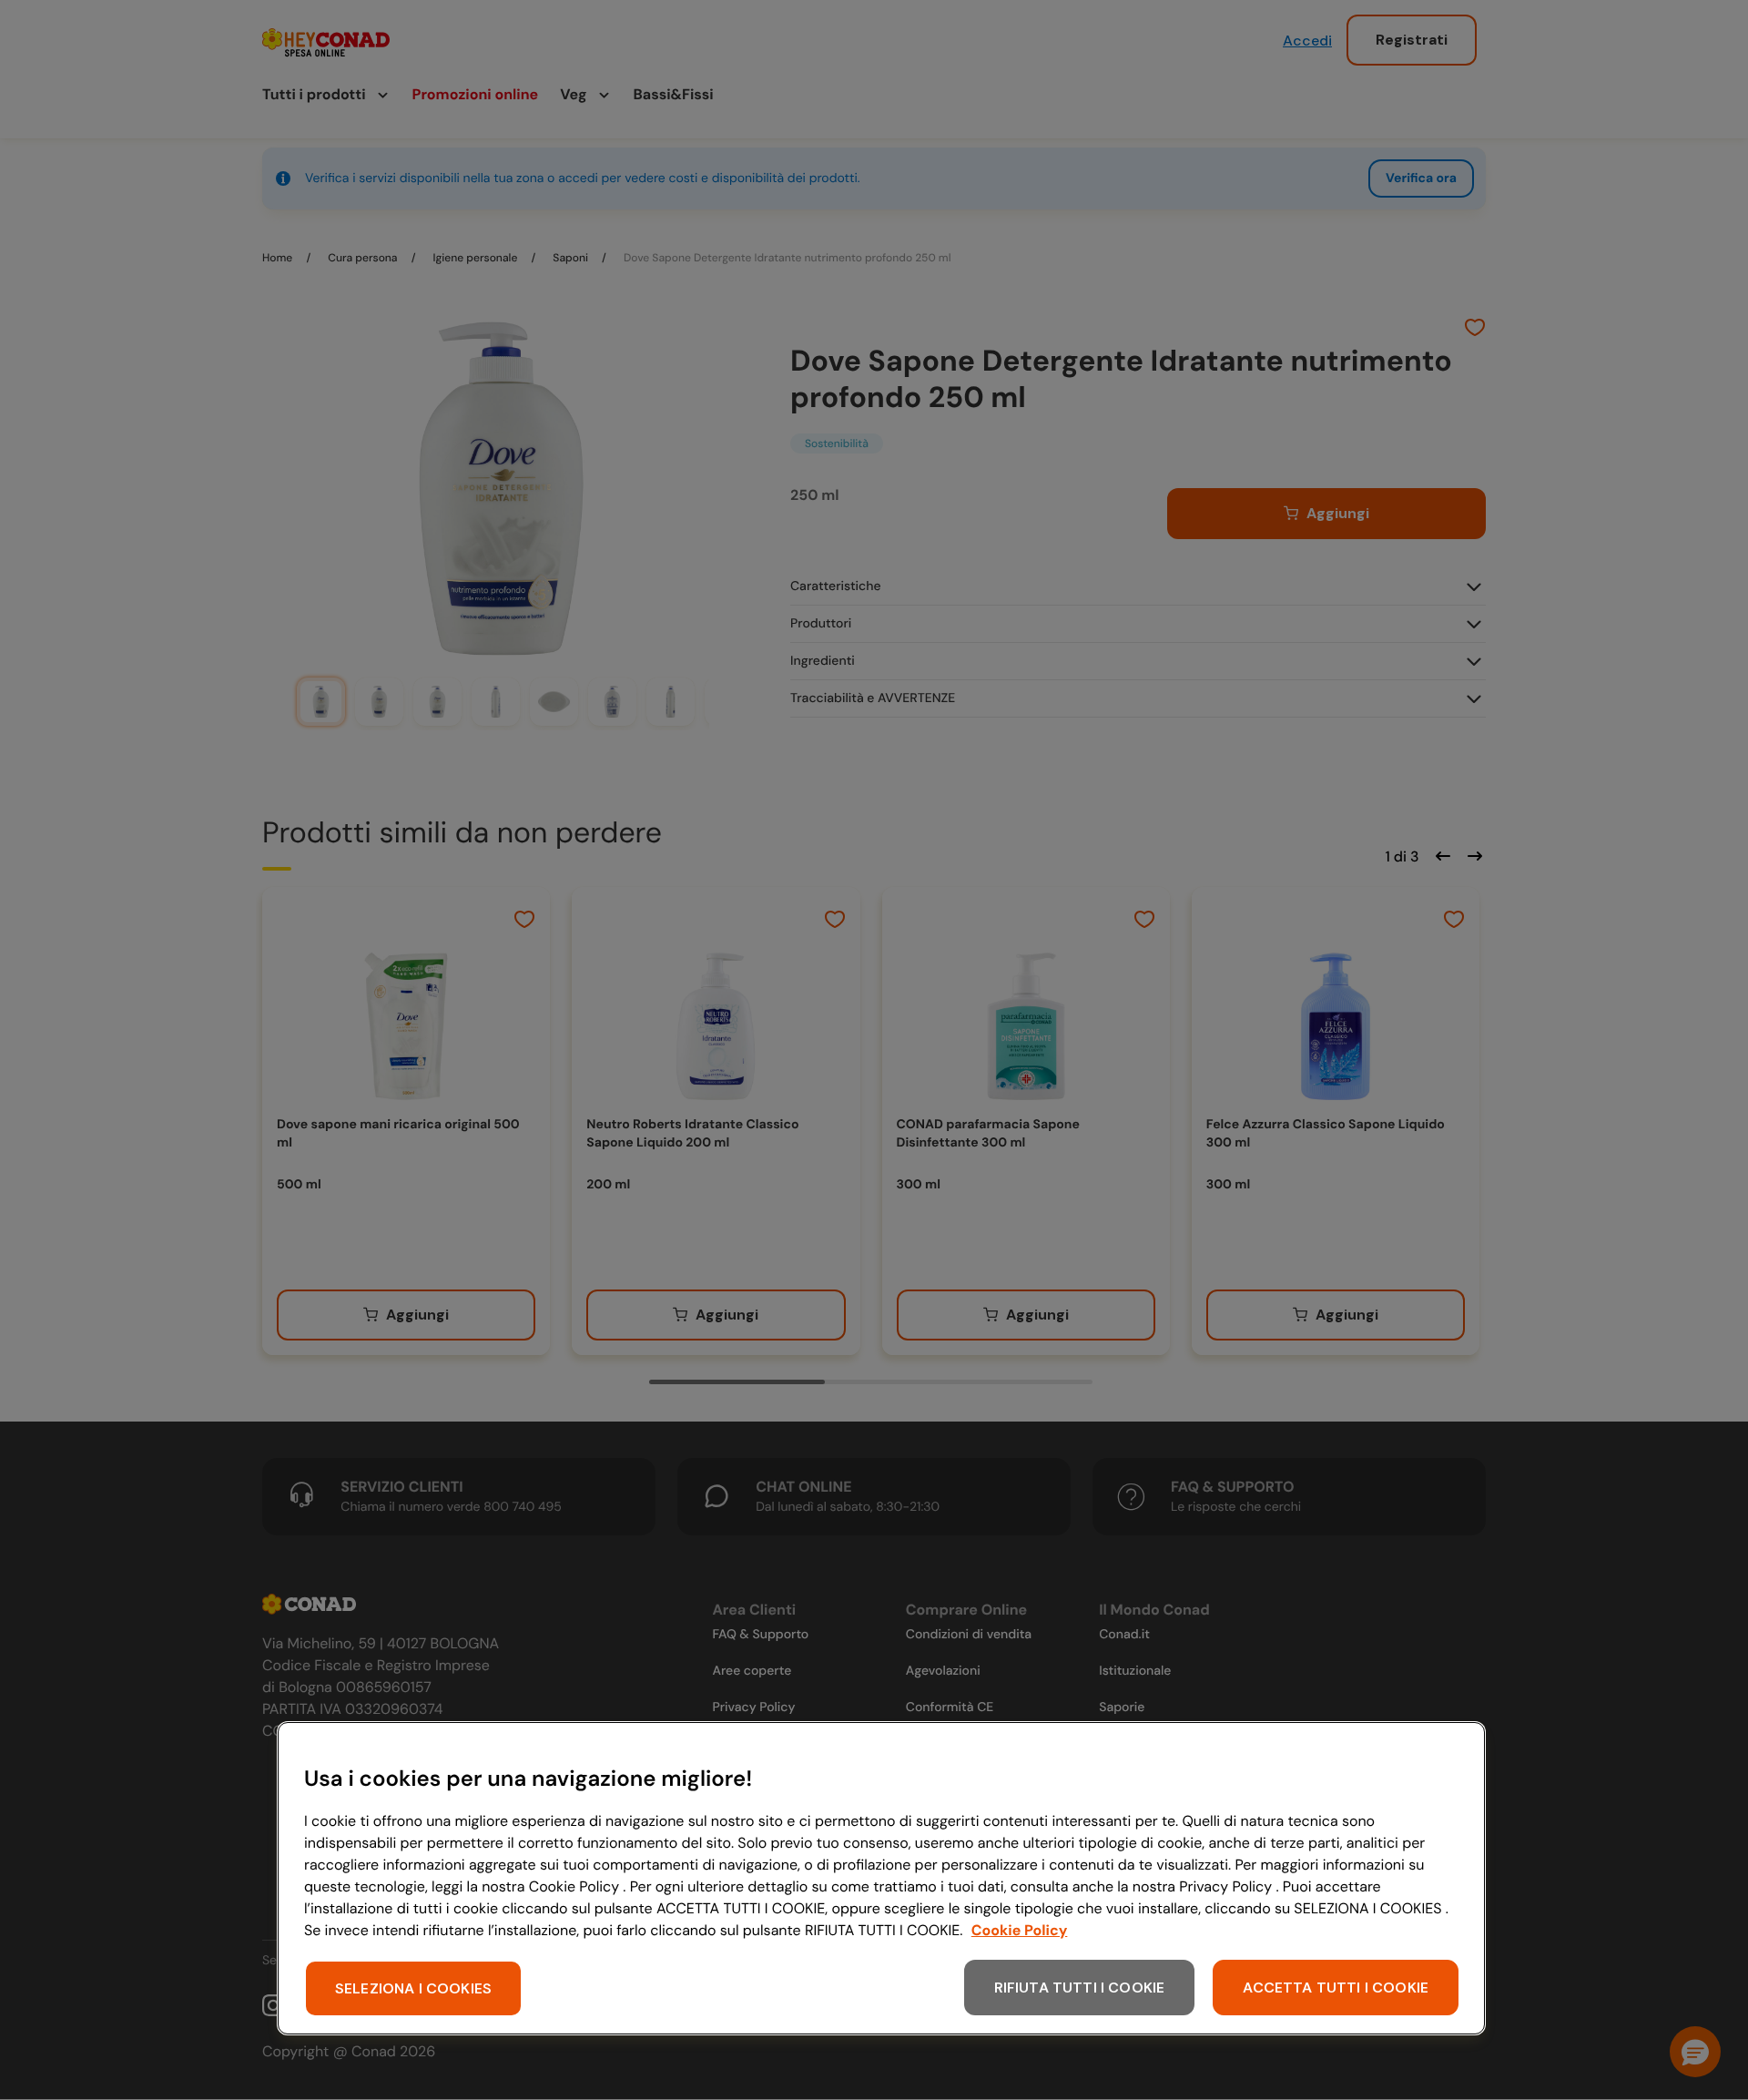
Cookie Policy (1020, 1930)
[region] (881, 1878)
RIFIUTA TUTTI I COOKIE (1080, 1988)
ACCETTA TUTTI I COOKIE (1336, 1988)
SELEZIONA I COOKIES (413, 1988)
